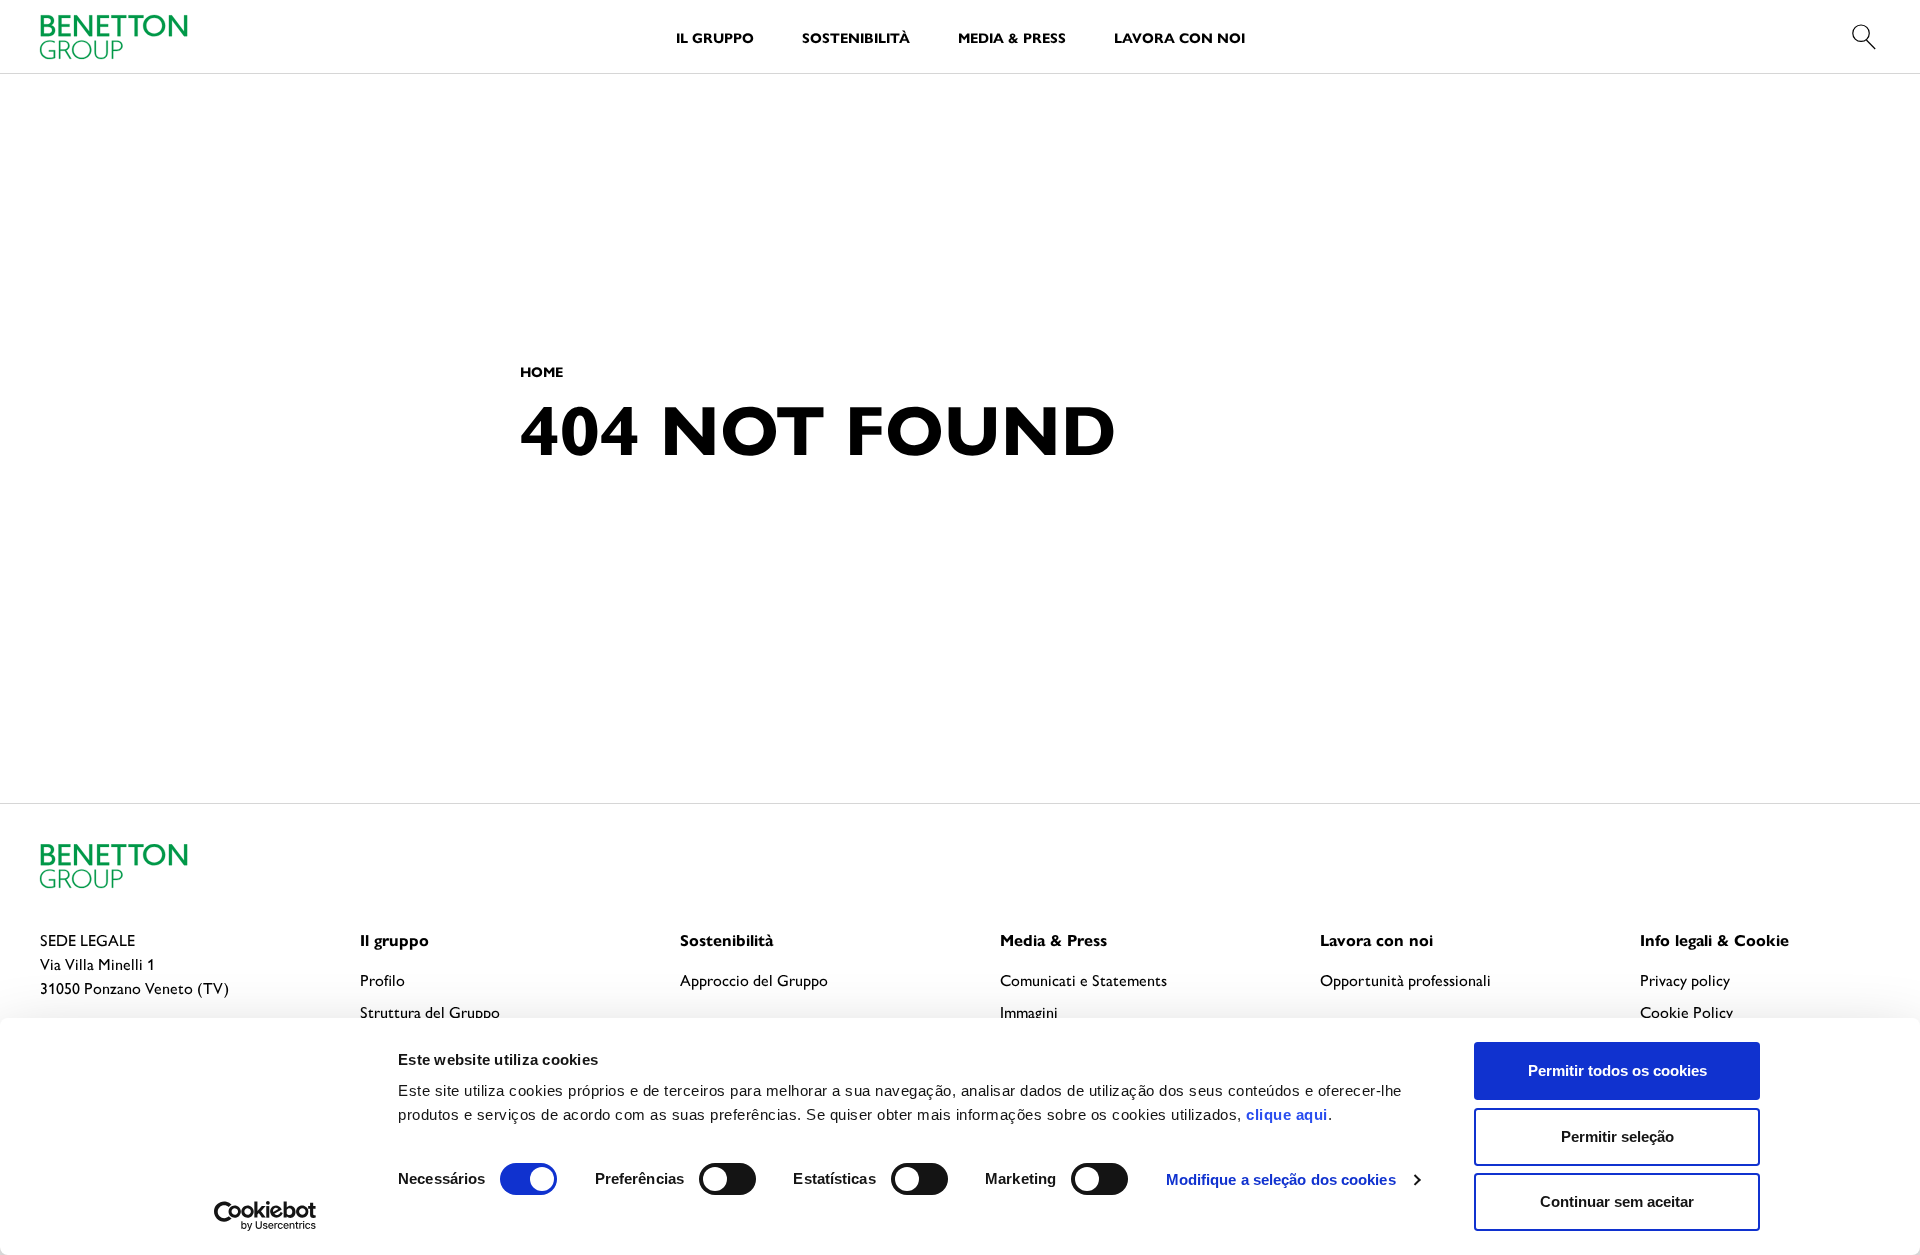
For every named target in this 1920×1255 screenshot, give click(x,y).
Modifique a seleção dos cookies (1281, 1179)
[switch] (727, 1179)
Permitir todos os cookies (1617, 1070)
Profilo (382, 979)
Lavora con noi (1179, 37)
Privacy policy (1685, 979)
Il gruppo (394, 939)
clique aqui (1287, 1114)
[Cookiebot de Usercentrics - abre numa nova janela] (265, 1216)
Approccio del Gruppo (754, 979)
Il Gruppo (715, 37)
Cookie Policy (1686, 1011)
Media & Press (1012, 37)
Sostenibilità (856, 37)
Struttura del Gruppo (430, 1011)
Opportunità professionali (1405, 979)
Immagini (1029, 1011)
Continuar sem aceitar (1617, 1201)
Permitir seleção (1617, 1136)
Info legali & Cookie (1714, 939)
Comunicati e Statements (1083, 979)
